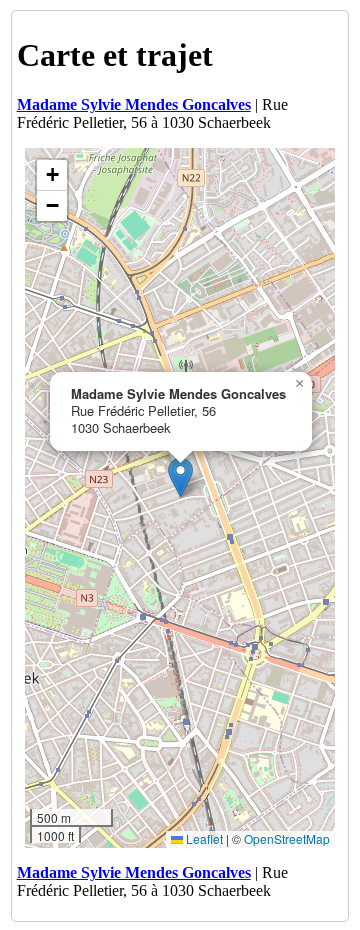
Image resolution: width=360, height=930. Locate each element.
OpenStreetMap (287, 838)
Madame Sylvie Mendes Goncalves (134, 104)
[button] (180, 477)
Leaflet (203, 838)
